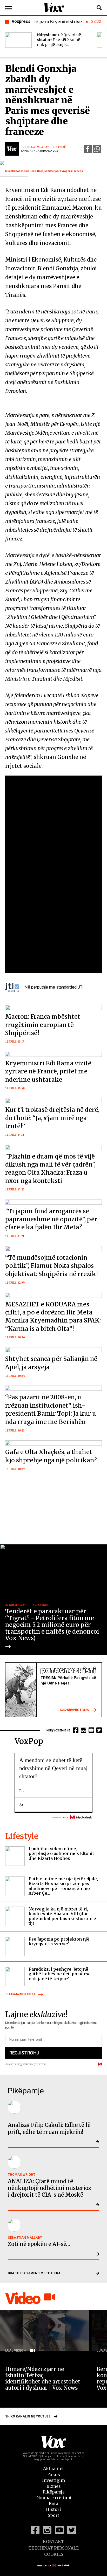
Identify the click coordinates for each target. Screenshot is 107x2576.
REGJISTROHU (24, 2053)
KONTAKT (53, 2541)
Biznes (54, 2486)
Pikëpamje (54, 2492)
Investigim (53, 2480)
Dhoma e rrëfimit (53, 2498)
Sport (53, 2515)
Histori (53, 2509)
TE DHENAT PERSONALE (53, 2548)
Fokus (54, 2475)
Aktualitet (53, 2469)
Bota (53, 2504)
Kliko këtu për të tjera (74, 1710)
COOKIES (54, 2554)
